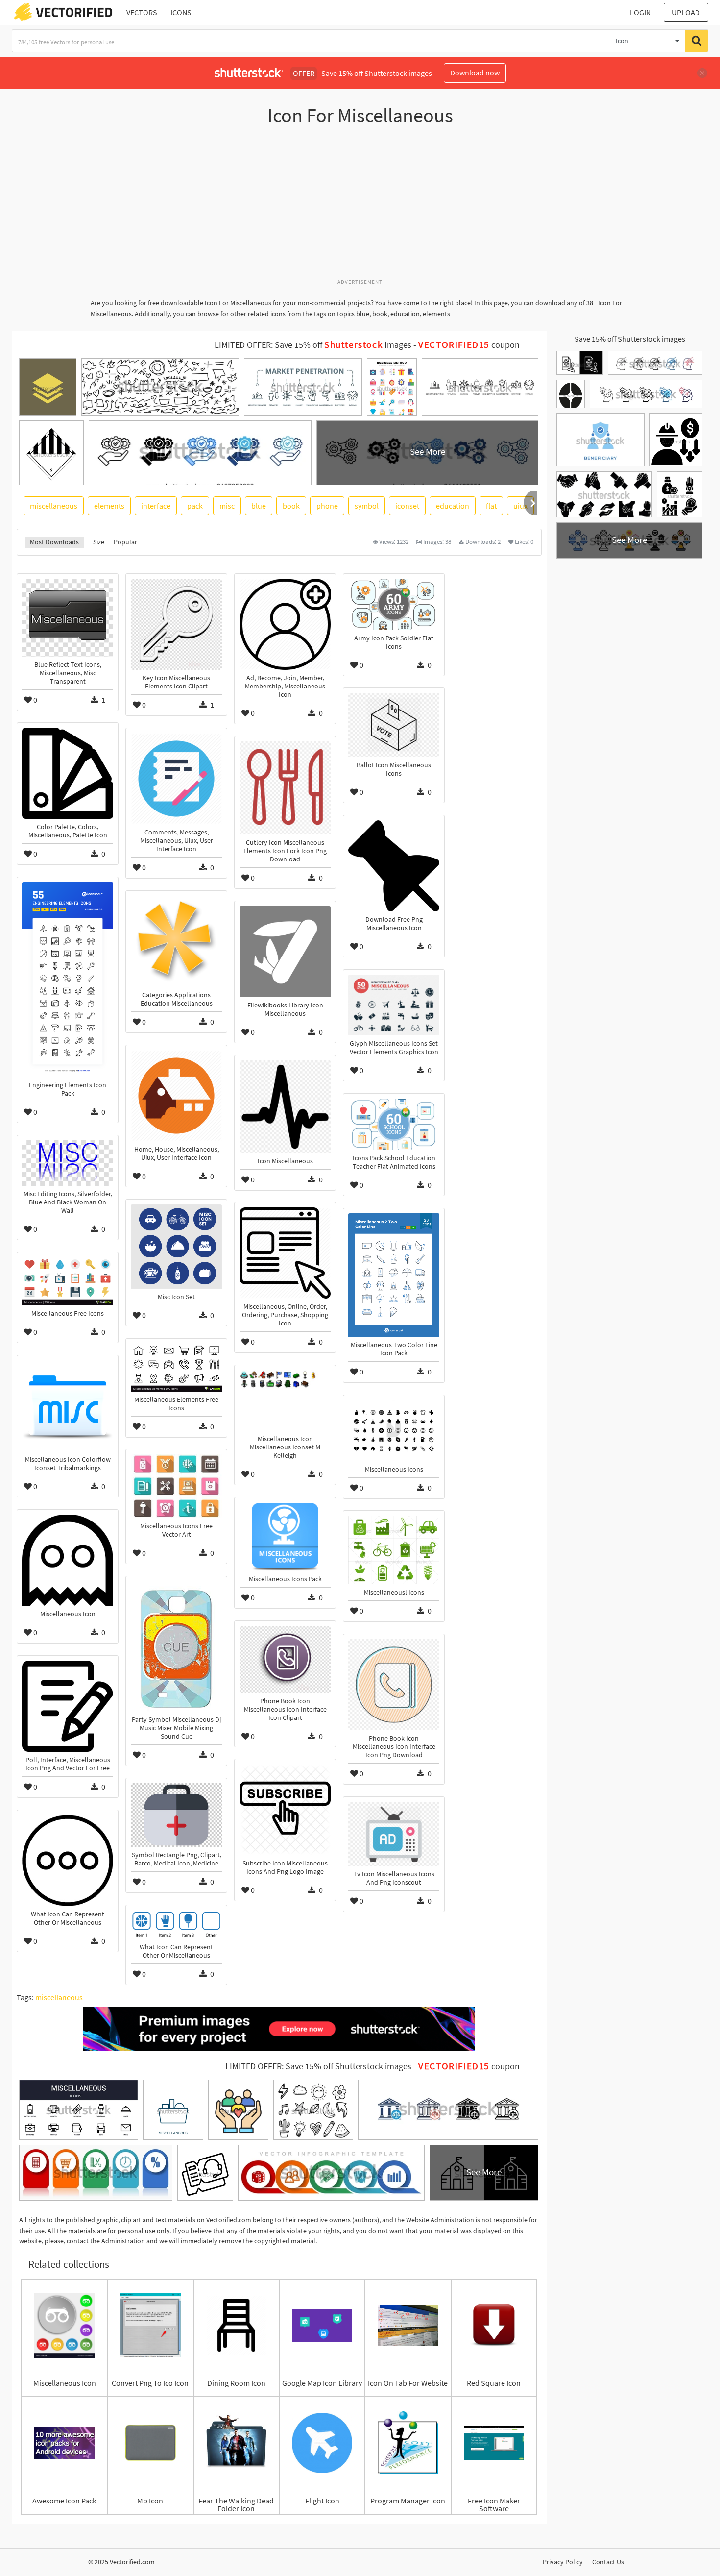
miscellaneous (54, 506)
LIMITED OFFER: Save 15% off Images (313, 345)
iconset (407, 506)
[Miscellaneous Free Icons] (68, 1281)
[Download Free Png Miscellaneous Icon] (394, 866)
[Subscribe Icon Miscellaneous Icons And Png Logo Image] (285, 1810)
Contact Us (608, 2562)
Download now (475, 73)
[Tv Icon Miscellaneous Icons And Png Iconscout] (394, 1834)
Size (99, 542)
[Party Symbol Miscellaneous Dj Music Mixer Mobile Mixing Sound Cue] (176, 1646)
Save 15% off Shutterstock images (630, 339)
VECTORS (142, 12)
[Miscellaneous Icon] (68, 1560)
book (291, 506)
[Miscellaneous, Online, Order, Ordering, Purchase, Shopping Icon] (285, 1253)
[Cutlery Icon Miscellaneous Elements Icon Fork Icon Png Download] (285, 788)
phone (327, 506)
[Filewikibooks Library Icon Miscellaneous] (285, 952)
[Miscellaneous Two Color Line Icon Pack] (394, 1275)
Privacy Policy (563, 2562)
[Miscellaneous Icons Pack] (285, 1537)
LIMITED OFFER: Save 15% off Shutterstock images (318, 2066)
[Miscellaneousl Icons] (394, 1550)
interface (156, 506)
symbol (367, 506)
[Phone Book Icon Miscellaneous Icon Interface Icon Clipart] (285, 1659)
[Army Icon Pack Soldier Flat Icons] (394, 604)
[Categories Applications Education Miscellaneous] (176, 941)
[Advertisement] (360, 207)
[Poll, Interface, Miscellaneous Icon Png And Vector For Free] (68, 1706)
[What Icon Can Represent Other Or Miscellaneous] (68, 1861)
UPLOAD (686, 12)
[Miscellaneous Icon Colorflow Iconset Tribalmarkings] (68, 1406)
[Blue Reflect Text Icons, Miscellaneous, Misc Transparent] (68, 618)
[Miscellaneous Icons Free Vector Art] (176, 1486)
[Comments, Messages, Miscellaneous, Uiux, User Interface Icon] (176, 779)
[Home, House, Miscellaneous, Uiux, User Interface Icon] (176, 1096)
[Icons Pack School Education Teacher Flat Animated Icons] (394, 1124)
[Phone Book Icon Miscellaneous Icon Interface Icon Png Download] (394, 1685)
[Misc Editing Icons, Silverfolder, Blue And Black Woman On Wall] (68, 1163)
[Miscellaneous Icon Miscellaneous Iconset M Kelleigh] (285, 1400)
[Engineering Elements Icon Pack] (68, 980)
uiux (520, 506)
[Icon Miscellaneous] (285, 1107)
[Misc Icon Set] (176, 1247)
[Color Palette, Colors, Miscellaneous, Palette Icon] (68, 773)
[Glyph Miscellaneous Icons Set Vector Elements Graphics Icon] (394, 1005)
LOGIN (640, 12)
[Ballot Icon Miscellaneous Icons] (394, 725)
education (453, 506)
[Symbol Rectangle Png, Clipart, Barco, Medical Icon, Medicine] (176, 1815)
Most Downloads (54, 542)
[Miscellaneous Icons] (394, 1430)
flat (491, 506)
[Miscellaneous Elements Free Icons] (176, 1368)
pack (195, 506)
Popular (125, 542)
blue (259, 506)
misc (227, 506)
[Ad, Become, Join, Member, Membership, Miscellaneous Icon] (285, 624)
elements (109, 506)
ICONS (181, 12)
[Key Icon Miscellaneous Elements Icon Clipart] (176, 624)
